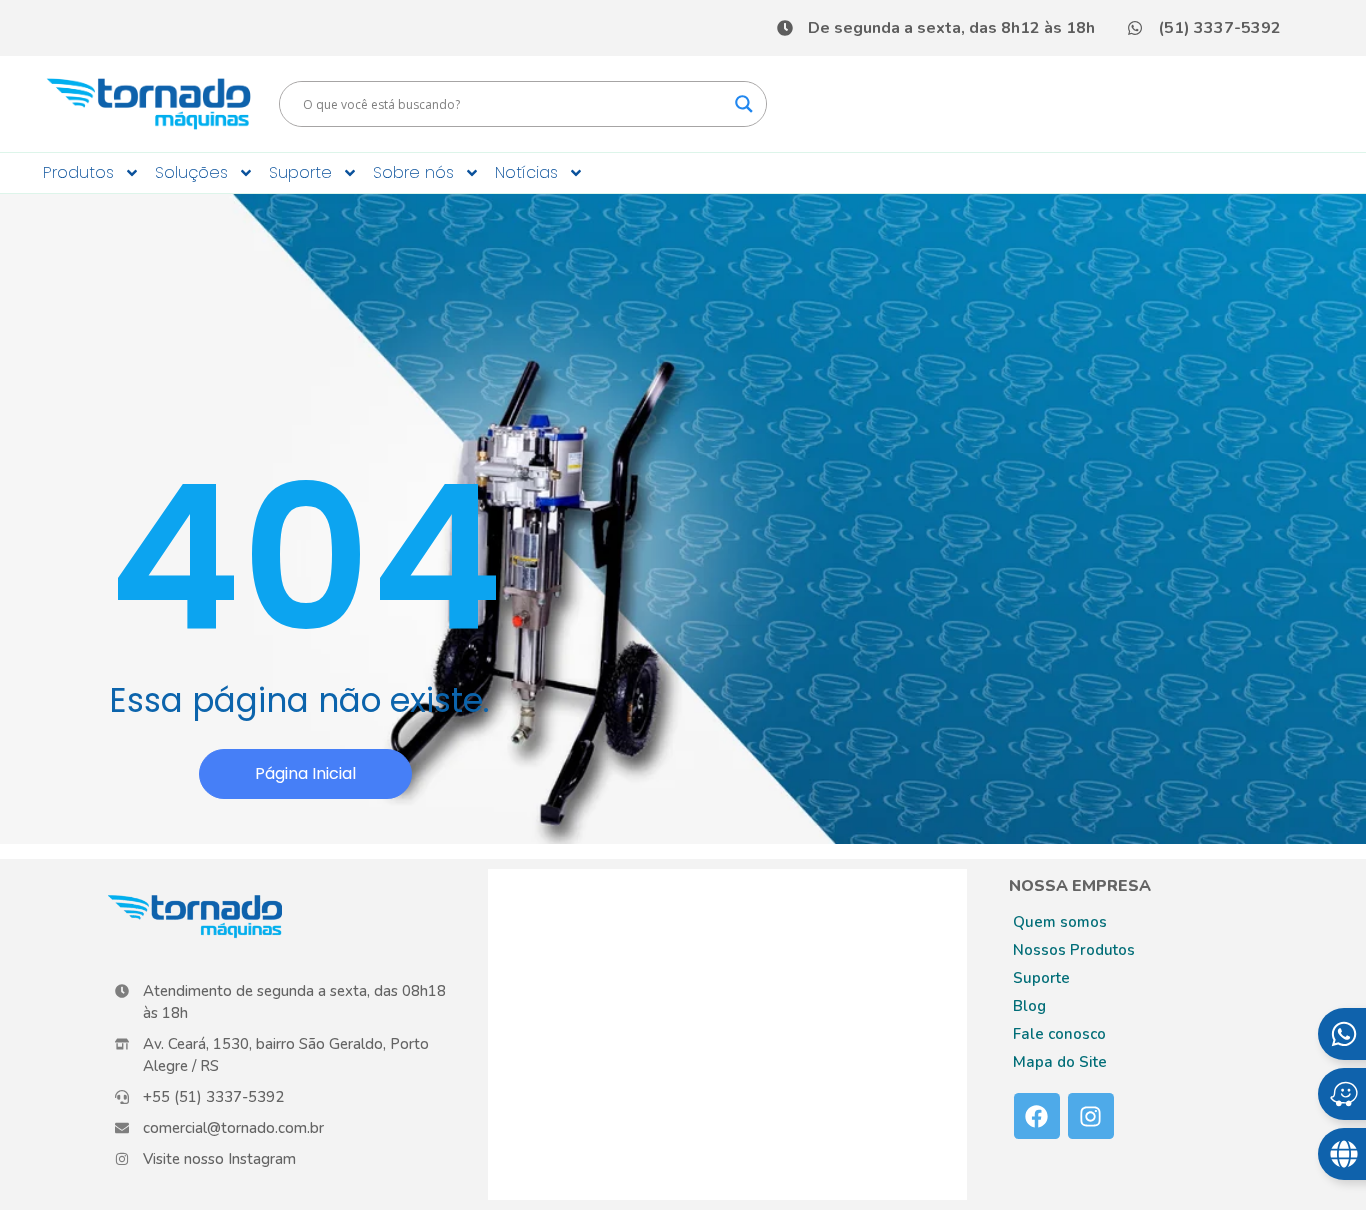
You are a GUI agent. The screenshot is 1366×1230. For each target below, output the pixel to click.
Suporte (300, 172)
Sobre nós (413, 172)
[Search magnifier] (744, 104)
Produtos (78, 172)
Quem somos (1060, 922)
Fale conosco (1059, 1034)
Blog (1029, 1006)
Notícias (526, 172)
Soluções (191, 172)
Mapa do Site (1060, 1062)
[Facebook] (1037, 1116)
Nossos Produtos (1074, 950)
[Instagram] (1091, 1116)
